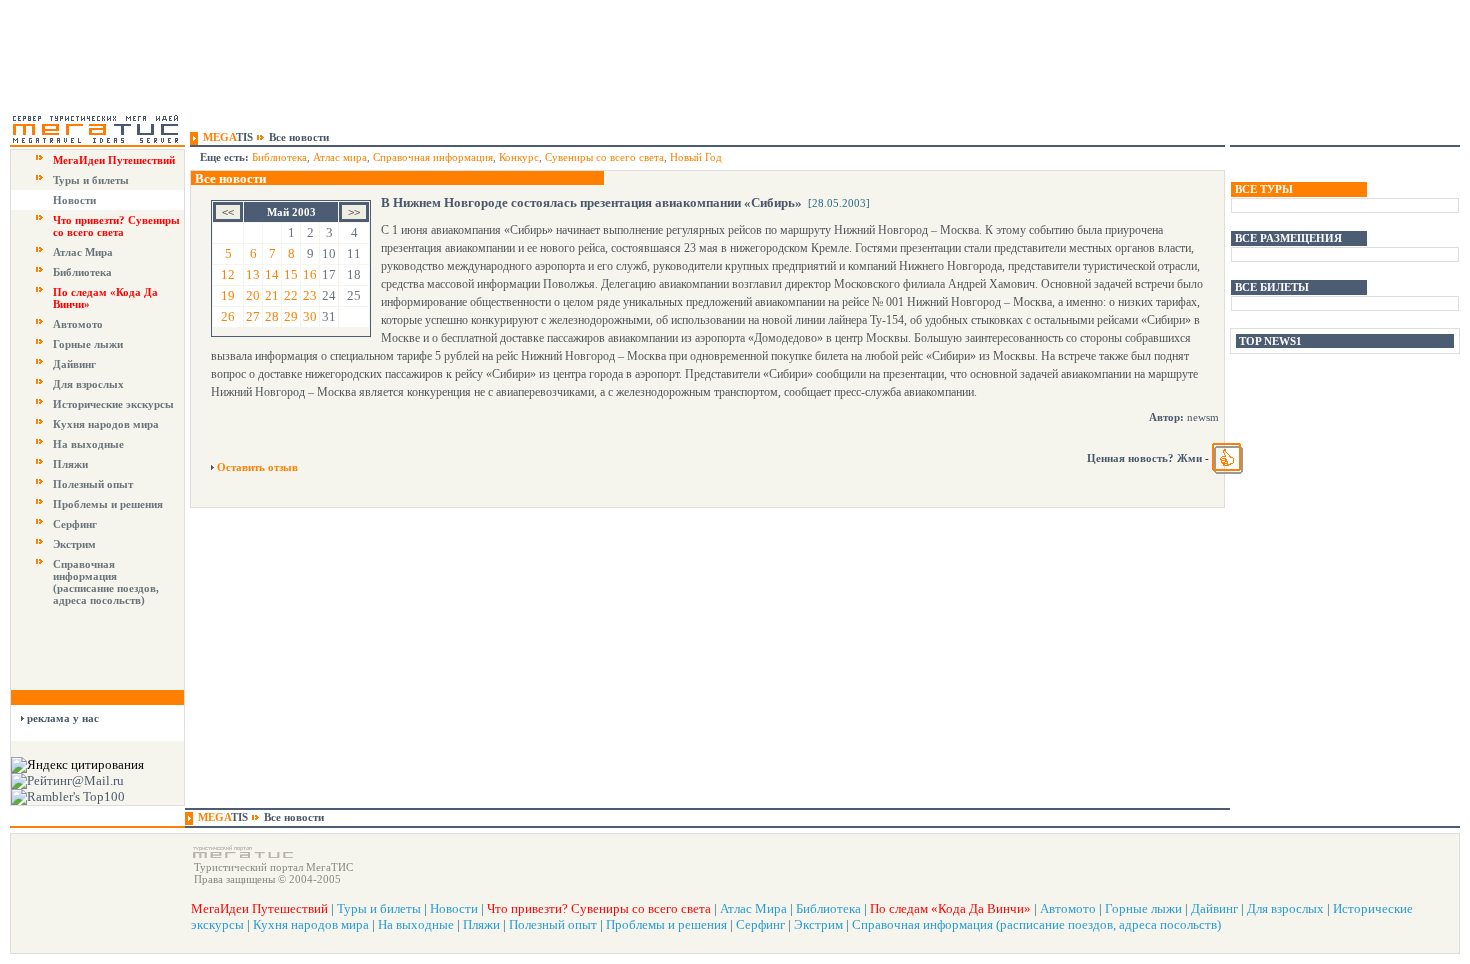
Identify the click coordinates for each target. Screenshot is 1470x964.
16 (310, 274)
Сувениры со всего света (604, 157)
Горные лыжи (88, 344)
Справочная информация (433, 157)
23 (310, 295)
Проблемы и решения (108, 504)
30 (310, 316)
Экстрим (74, 544)
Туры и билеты (91, 180)
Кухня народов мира (106, 424)
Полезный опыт (93, 484)
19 (228, 295)
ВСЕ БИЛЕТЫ (1272, 287)
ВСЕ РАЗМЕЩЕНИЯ (1288, 238)
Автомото (78, 324)
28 (272, 316)
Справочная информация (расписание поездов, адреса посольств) (106, 582)
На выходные (88, 444)
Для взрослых (88, 384)
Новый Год (696, 157)
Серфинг (75, 524)
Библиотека (82, 272)
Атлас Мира (83, 252)
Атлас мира (340, 157)
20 (253, 295)
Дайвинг (74, 364)
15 (291, 274)
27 (253, 316)
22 (291, 295)
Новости (74, 200)
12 (228, 274)
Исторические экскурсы (113, 404)
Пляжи (70, 464)
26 (228, 316)
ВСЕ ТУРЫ (1264, 189)
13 (253, 274)
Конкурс (519, 157)
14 (272, 274)
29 (291, 316)
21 (272, 295)
